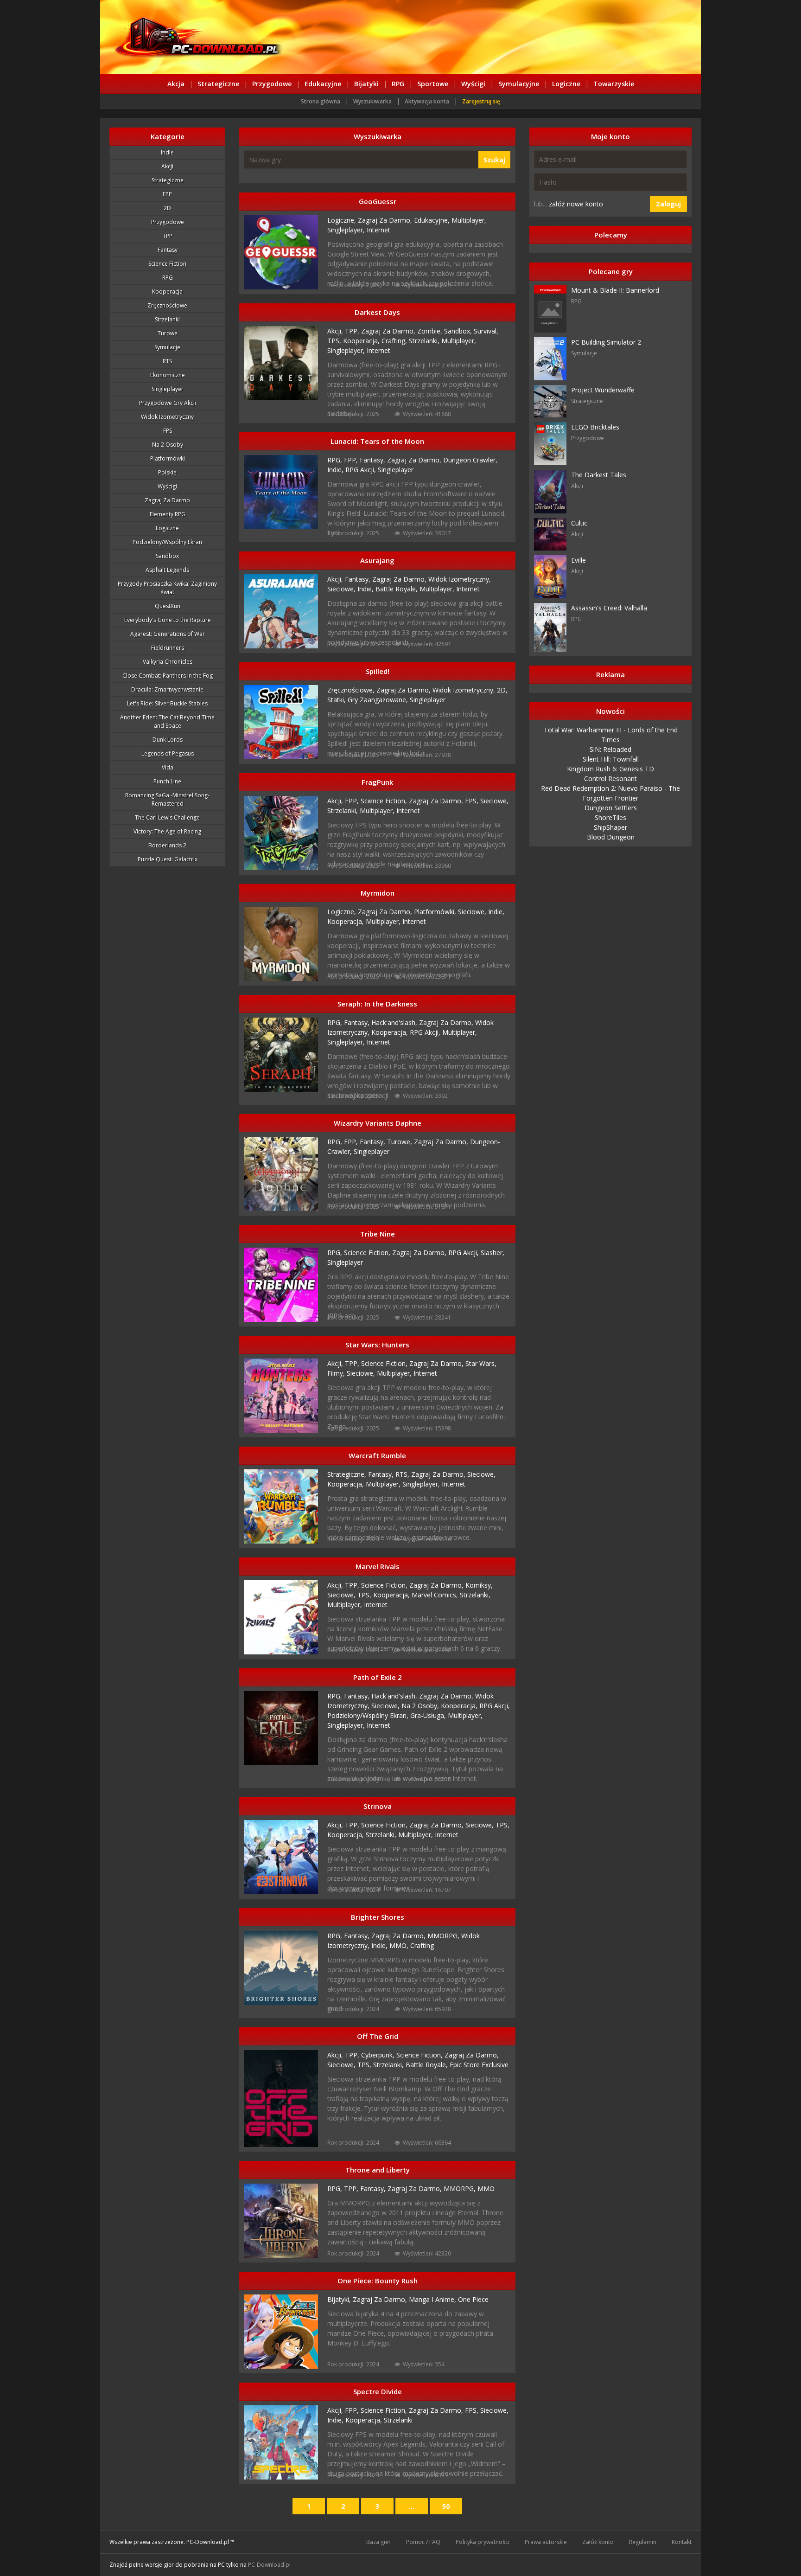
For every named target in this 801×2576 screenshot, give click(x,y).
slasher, (493, 1253)
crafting (422, 1945)
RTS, (403, 1474)
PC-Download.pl (269, 2565)
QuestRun (168, 606)
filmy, (337, 1373)
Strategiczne (218, 84)
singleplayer (396, 470)
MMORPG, (444, 1936)
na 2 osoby (168, 445)
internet (378, 230)
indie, (336, 470)
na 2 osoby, (421, 1706)
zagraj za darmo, (386, 220)
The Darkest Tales (599, 475)
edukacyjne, (433, 220)
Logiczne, (343, 220)
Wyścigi (473, 84)
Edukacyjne (323, 84)
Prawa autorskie (546, 2542)
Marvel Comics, (436, 1595)
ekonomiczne (168, 375)
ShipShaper (610, 827)
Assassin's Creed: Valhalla (609, 608)
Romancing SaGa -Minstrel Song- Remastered (167, 799)
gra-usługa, (429, 1715)
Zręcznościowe (167, 305)
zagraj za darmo (167, 500)
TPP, (353, 331)
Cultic (579, 523)
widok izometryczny (167, 417)
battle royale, (397, 589)
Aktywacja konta (427, 101)
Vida (168, 767)
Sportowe (433, 84)
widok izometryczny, (460, 579)
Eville (578, 560)
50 (446, 2506)
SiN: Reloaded (610, 749)
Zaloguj (668, 204)
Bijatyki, (340, 2299)
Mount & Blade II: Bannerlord (615, 290)
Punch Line (167, 781)
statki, (337, 700)
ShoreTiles (610, 817)
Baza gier (378, 2542)
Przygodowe (272, 84)
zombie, (431, 331)
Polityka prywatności (483, 2542)
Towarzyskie (614, 84)
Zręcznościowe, (352, 690)
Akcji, (336, 331)
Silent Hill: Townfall (611, 759)
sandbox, (459, 331)
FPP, (352, 460)
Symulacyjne (519, 84)
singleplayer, (347, 230)
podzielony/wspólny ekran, (369, 1715)
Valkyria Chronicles (168, 662)
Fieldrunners (168, 648)
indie (167, 152)
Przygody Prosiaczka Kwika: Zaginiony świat (167, 588)
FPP (167, 194)
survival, (486, 331)
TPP (168, 236)
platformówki (168, 458)
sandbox (167, 556)
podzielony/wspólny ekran (167, 542)
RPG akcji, (362, 470)
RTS (167, 361)
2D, (502, 690)
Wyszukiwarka (372, 101)
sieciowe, (342, 589)
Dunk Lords (168, 740)
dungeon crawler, (470, 460)
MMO (486, 2188)
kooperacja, (362, 341)
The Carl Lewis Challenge (167, 817)
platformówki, (436, 912)
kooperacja (167, 292)
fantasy (168, 250)
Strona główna (321, 101)
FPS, (473, 801)
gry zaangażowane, (379, 700)
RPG (398, 84)
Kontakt (682, 2542)
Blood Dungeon (611, 837)
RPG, (336, 460)
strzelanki (167, 319)
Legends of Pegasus (168, 753)
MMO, (400, 1945)
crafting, (395, 341)
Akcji (167, 166)
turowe (168, 333)
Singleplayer (168, 389)
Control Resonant (610, 779)
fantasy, (373, 460)
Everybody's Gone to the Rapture (168, 620)
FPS (168, 431)
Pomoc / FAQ (423, 2542)
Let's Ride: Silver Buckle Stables (167, 703)
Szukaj (494, 160)
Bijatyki (366, 84)
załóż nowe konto (576, 204)
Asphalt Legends (167, 570)
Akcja (176, 84)
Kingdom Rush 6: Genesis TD (610, 769)
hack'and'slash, (395, 1022)
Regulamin (643, 2542)
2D (167, 208)
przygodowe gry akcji (168, 403)
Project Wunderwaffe (603, 390)
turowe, (400, 1142)
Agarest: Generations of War (168, 634)
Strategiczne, (348, 1474)
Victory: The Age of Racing (167, 831)
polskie (167, 472)
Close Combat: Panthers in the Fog (168, 676)
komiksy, (479, 1585)
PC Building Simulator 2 (606, 342)
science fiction (167, 264)
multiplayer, (469, 220)
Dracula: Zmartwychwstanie (167, 689)
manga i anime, (433, 2299)
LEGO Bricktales (595, 427)
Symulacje (167, 347)
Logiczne (566, 84)
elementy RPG (168, 514)
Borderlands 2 (167, 845)
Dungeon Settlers (611, 808)
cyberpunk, (379, 2055)
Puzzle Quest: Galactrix (168, 859)
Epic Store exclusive (479, 2065)
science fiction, (385, 801)
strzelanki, (425, 341)
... (412, 2506)
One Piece (473, 2299)
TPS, (335, 341)
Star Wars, (481, 1363)
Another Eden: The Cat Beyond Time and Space (167, 721)
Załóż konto (598, 2542)
